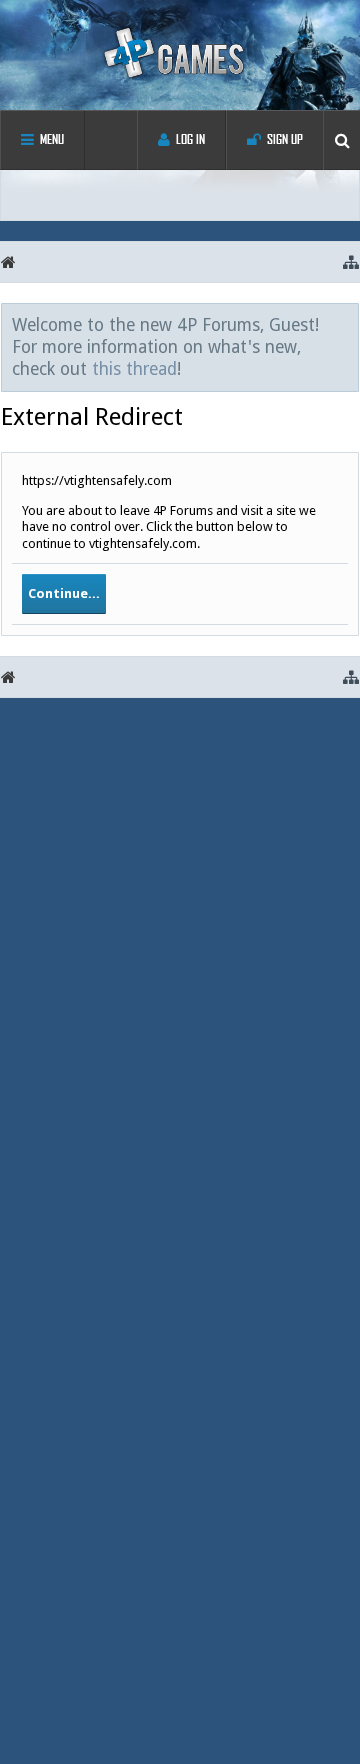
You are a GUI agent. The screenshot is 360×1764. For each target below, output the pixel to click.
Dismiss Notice (345, 324)
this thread (134, 369)
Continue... (64, 593)
